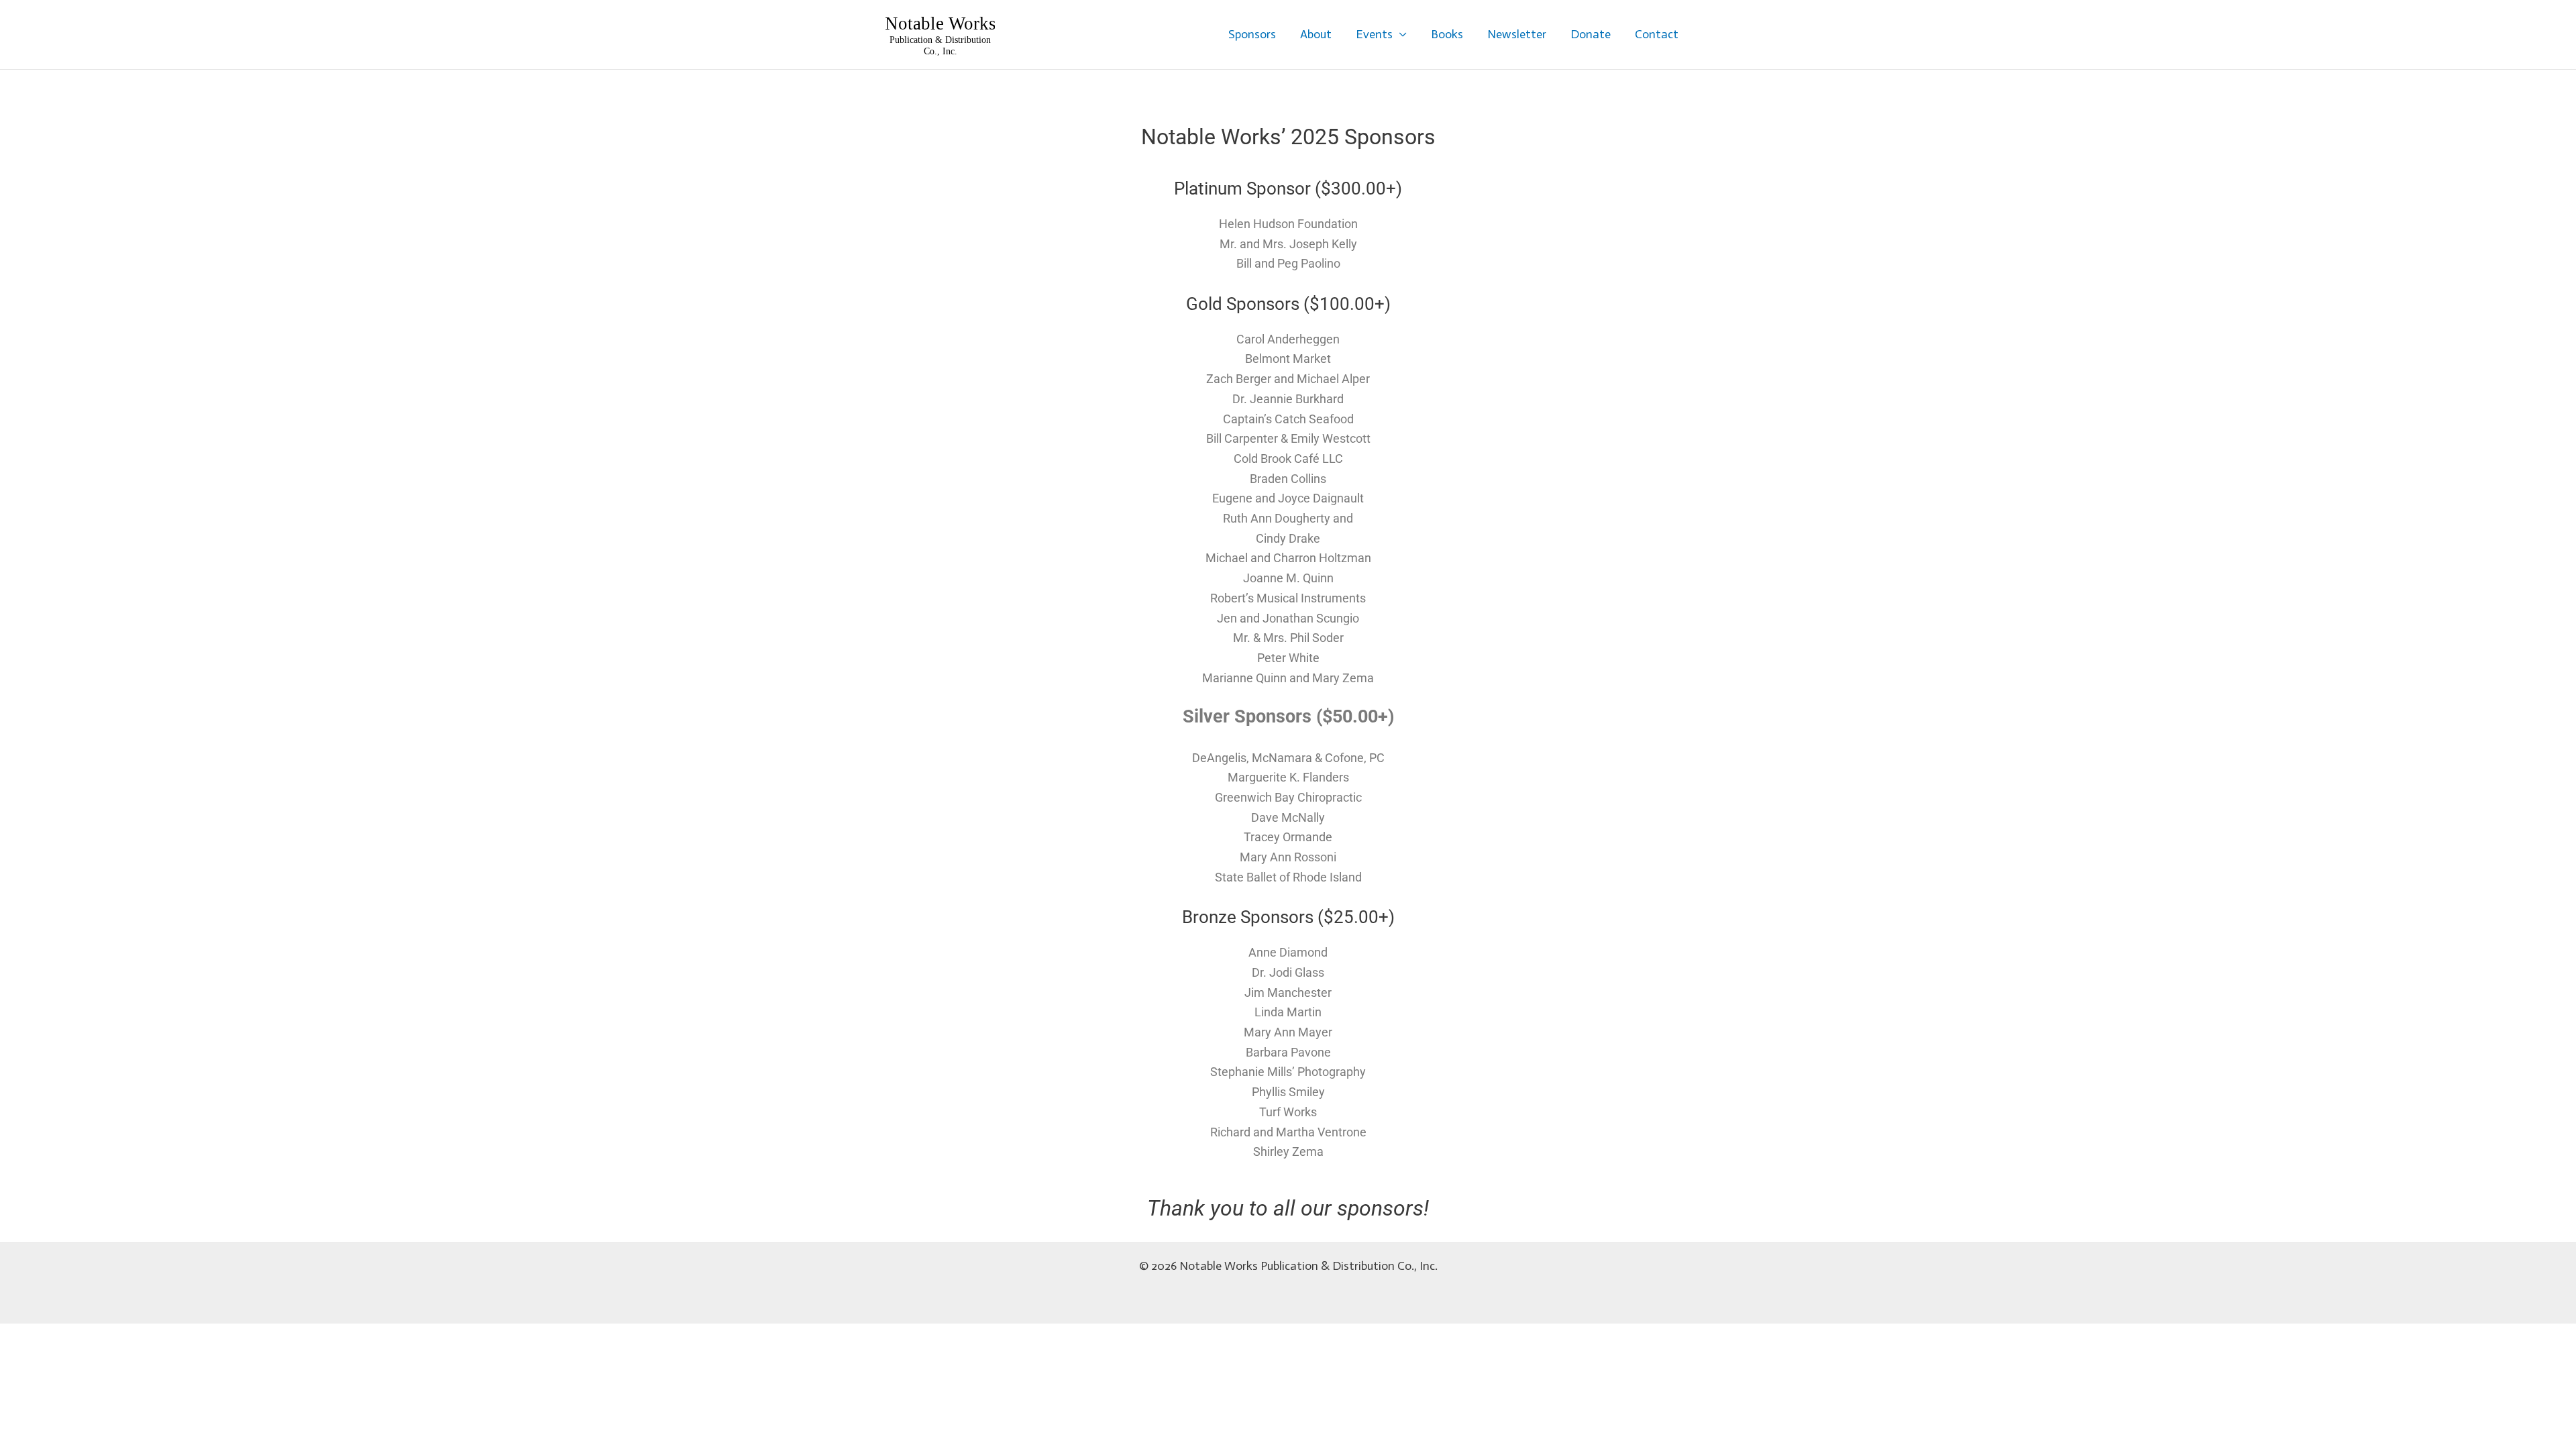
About (1316, 34)
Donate (1591, 34)
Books (1447, 34)
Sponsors (1252, 34)
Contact (1657, 34)
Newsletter (1517, 34)
